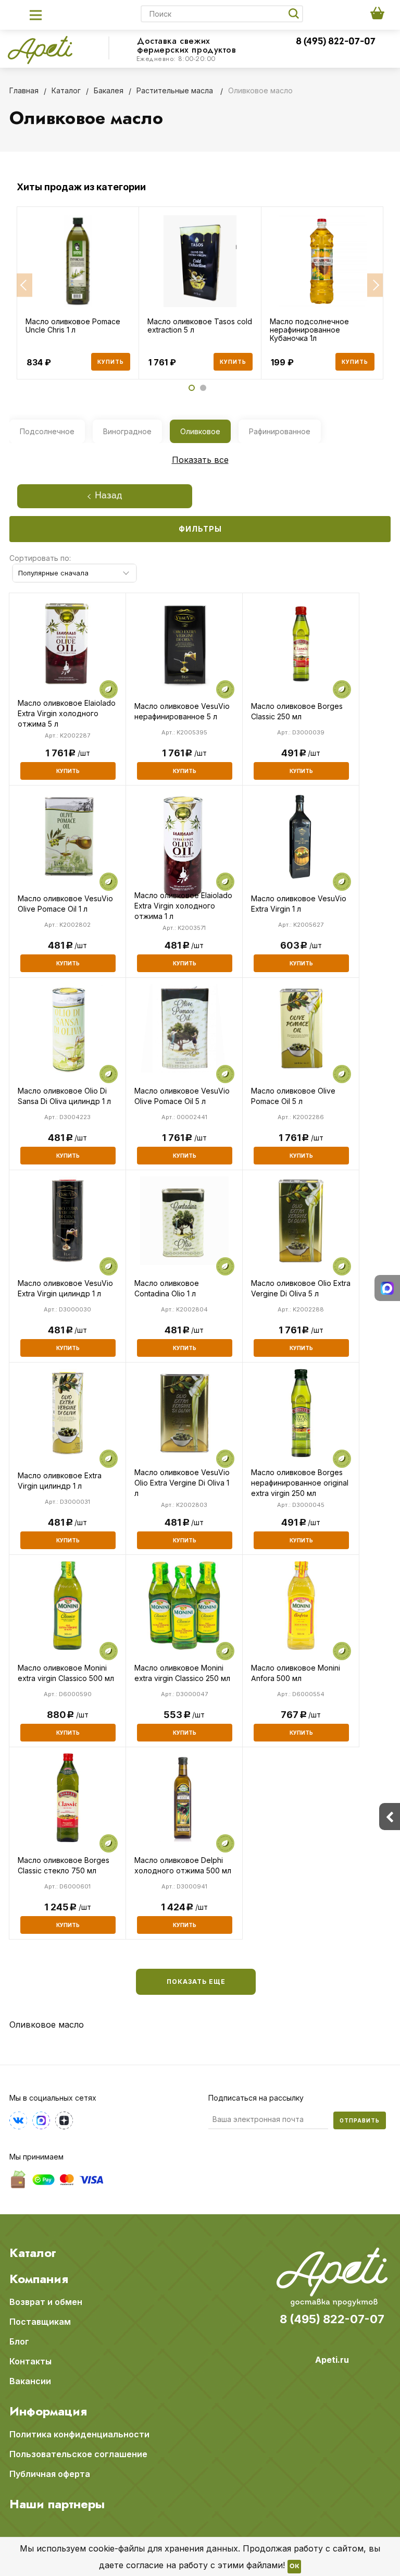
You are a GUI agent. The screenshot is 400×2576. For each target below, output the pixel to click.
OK (294, 2567)
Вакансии (30, 2381)
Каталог (33, 2253)
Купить (111, 362)
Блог (19, 2341)
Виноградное (127, 431)
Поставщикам (40, 2322)
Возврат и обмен (46, 2302)
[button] (24, 285)
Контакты (30, 2361)
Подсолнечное (47, 431)
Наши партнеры (57, 2504)
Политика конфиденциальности (79, 2434)
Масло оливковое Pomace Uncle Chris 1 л (73, 326)
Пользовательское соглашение (78, 2454)
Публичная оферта (50, 2474)
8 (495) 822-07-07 (336, 42)
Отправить (360, 2120)
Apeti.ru (332, 2360)
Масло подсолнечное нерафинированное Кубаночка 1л (309, 330)
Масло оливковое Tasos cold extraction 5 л (200, 326)
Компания (39, 2279)
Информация (48, 2411)
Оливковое (200, 431)
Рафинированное (280, 431)
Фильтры (200, 529)
